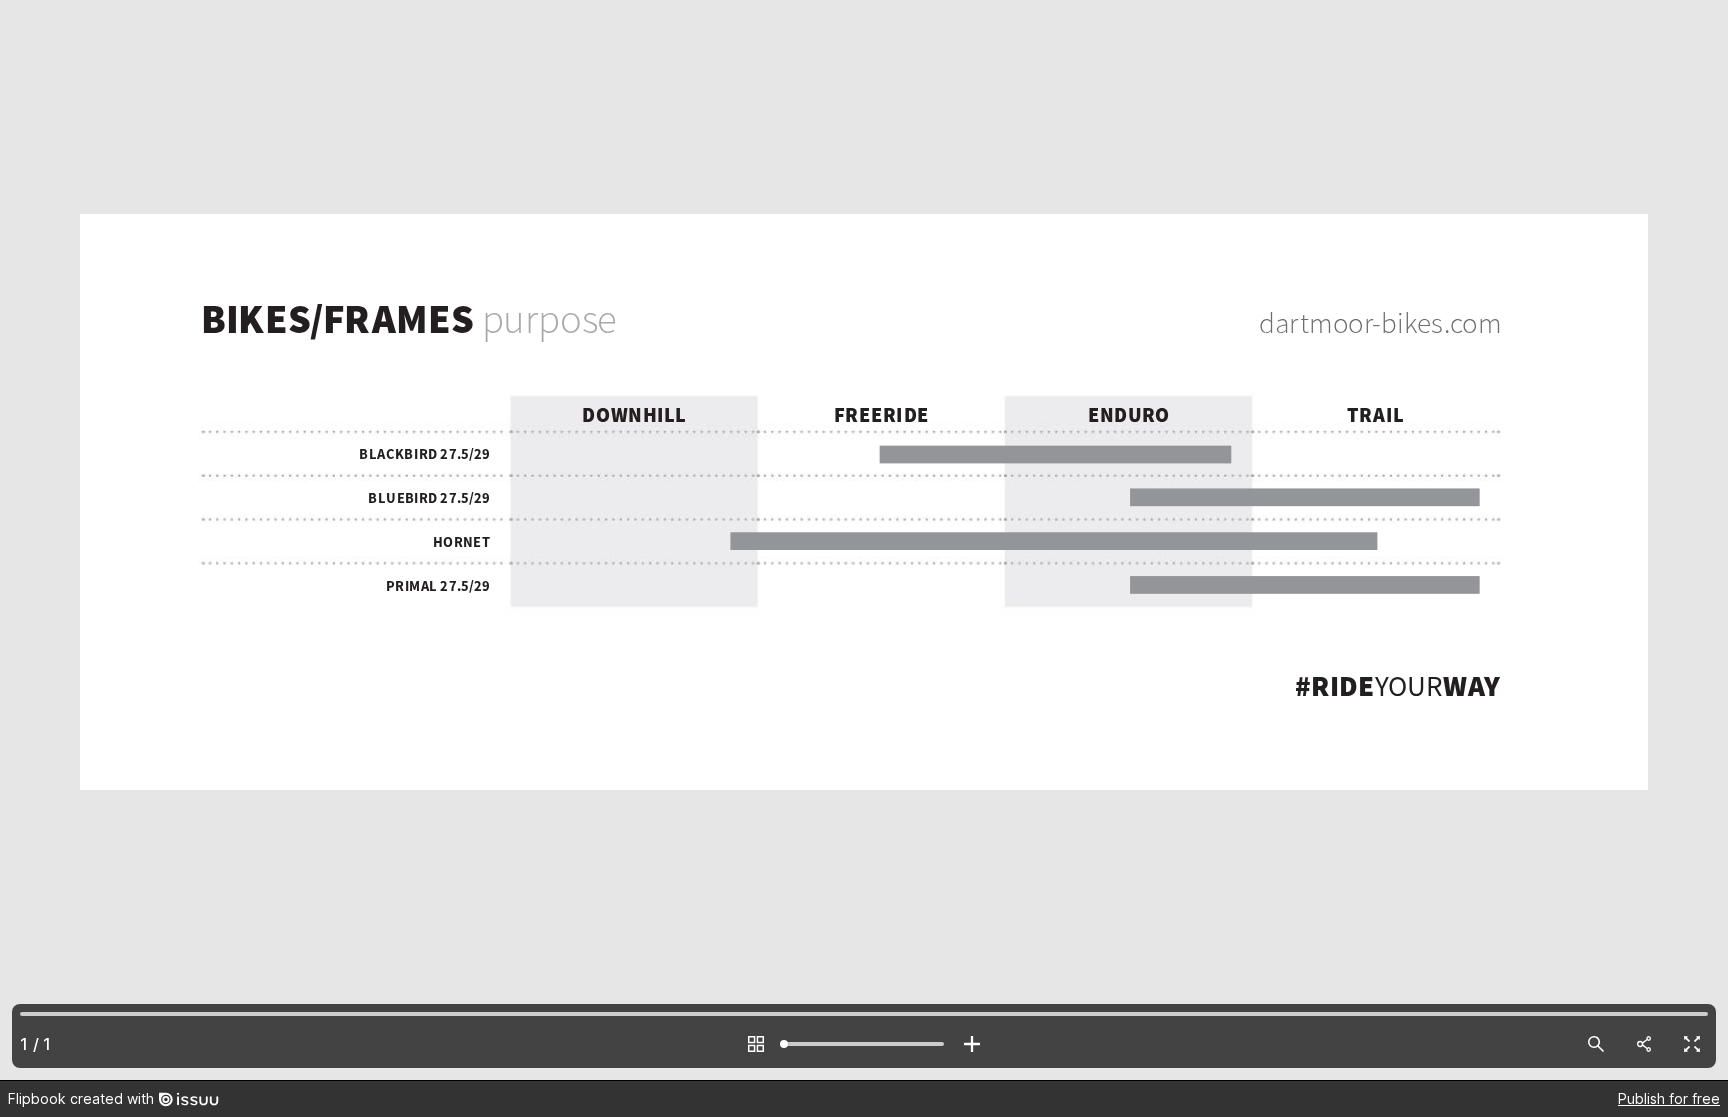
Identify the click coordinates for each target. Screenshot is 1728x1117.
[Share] (1644, 1044)
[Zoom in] (972, 1044)
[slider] (864, 1044)
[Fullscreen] (1692, 1044)
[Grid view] (756, 1044)
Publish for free (1669, 1098)
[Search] (1596, 1044)
